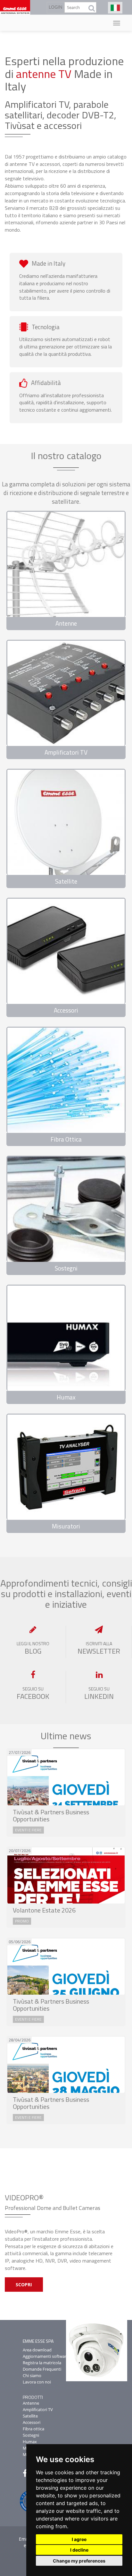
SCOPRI (24, 2285)
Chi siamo (32, 2375)
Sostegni (31, 2435)
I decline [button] (79, 2550)
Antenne (31, 2403)
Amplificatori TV (38, 2409)
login (56, 7)
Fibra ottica (33, 2429)
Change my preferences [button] (79, 2561)
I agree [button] (79, 2539)
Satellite (30, 2416)
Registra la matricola (42, 2363)
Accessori (32, 2422)
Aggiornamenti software (46, 2356)
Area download (37, 2350)
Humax (30, 2442)
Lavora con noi (37, 2382)
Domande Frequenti (42, 2369)
